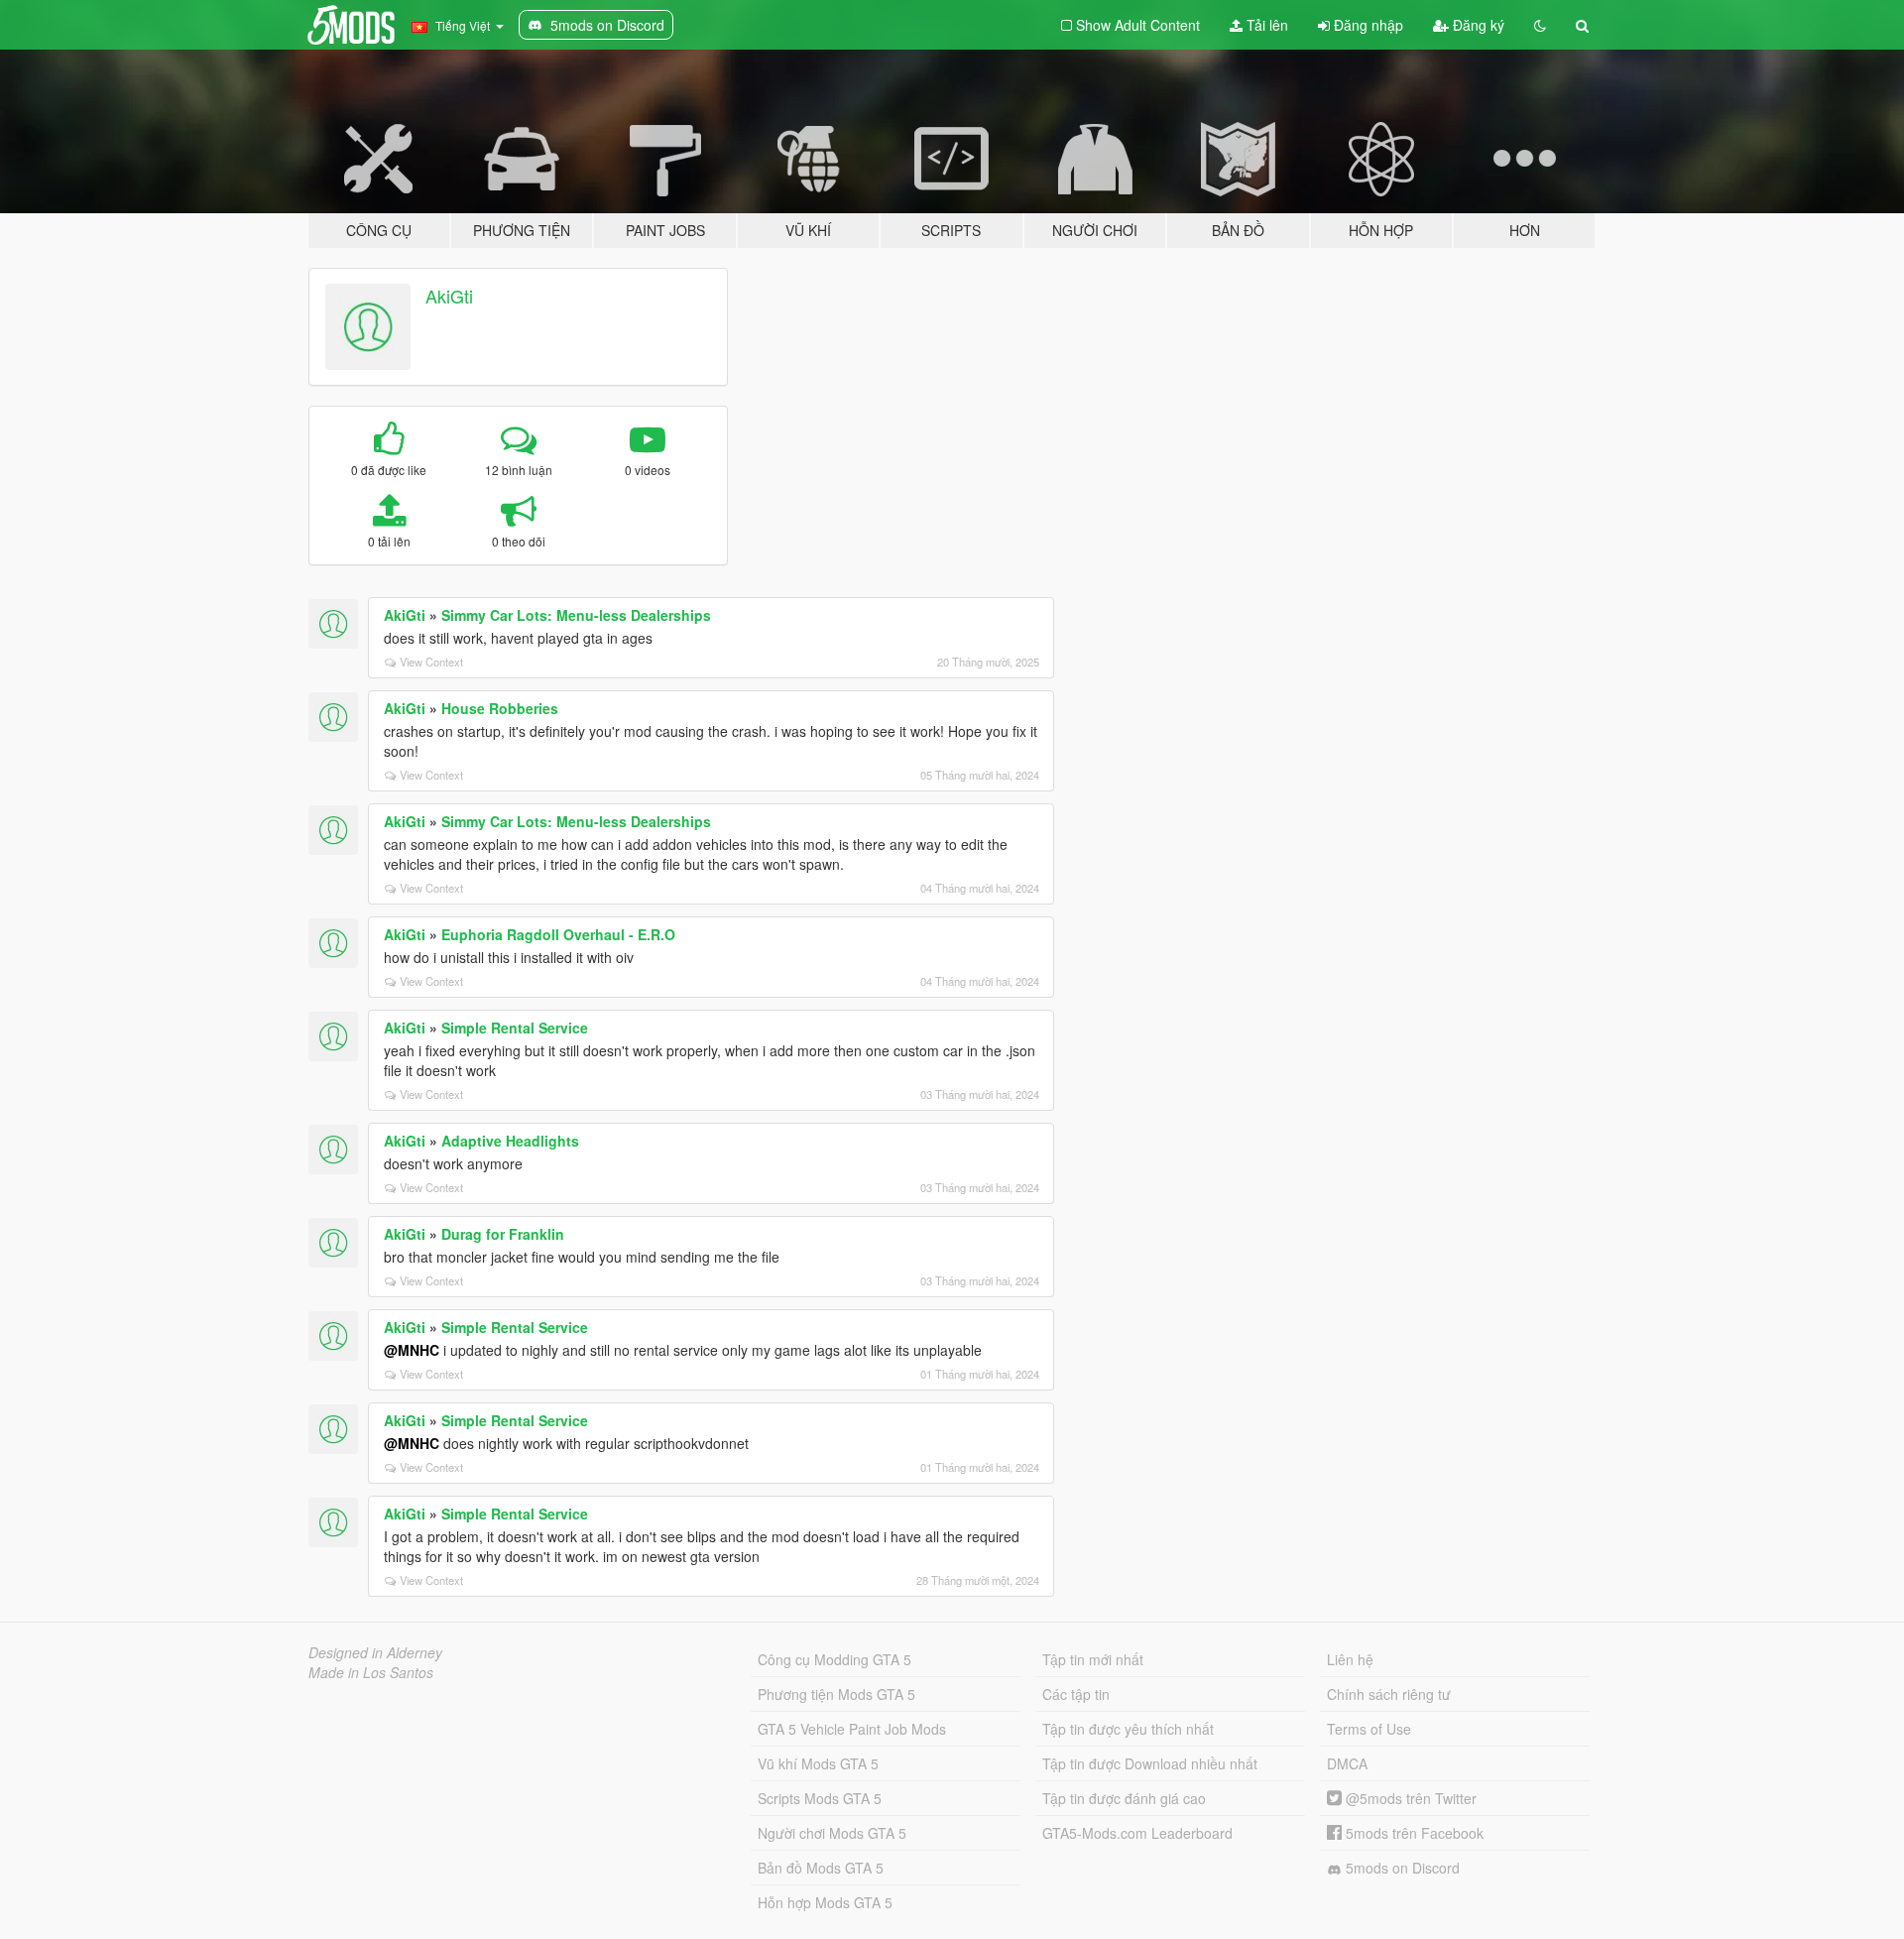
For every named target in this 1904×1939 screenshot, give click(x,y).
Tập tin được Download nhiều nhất (1150, 1763)
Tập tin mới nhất (1093, 1659)
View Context (431, 662)
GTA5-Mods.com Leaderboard (1137, 1833)
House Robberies (500, 708)
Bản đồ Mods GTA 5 (821, 1868)
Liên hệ (1350, 1659)
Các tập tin (1076, 1694)
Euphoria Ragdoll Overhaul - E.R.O (558, 934)
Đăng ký (1477, 25)
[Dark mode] (1540, 25)
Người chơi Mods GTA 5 (832, 1833)
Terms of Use (1369, 1729)
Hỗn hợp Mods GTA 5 (825, 1902)
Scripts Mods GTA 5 (820, 1798)
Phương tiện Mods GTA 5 (836, 1694)
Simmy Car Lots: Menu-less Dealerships (576, 615)
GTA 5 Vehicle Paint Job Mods (852, 1729)
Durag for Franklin (503, 1234)
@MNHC (412, 1350)
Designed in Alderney (375, 1652)
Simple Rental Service (515, 1028)
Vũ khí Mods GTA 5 (818, 1763)
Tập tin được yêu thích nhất (1128, 1729)
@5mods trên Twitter (1409, 1798)
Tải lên (1265, 25)
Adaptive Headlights (510, 1141)
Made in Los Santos (371, 1672)
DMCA (1347, 1763)
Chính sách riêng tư (1389, 1694)
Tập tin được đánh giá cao (1124, 1798)
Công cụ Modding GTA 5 (834, 1659)
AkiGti (449, 296)
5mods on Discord (1401, 1868)
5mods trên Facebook (1413, 1833)
